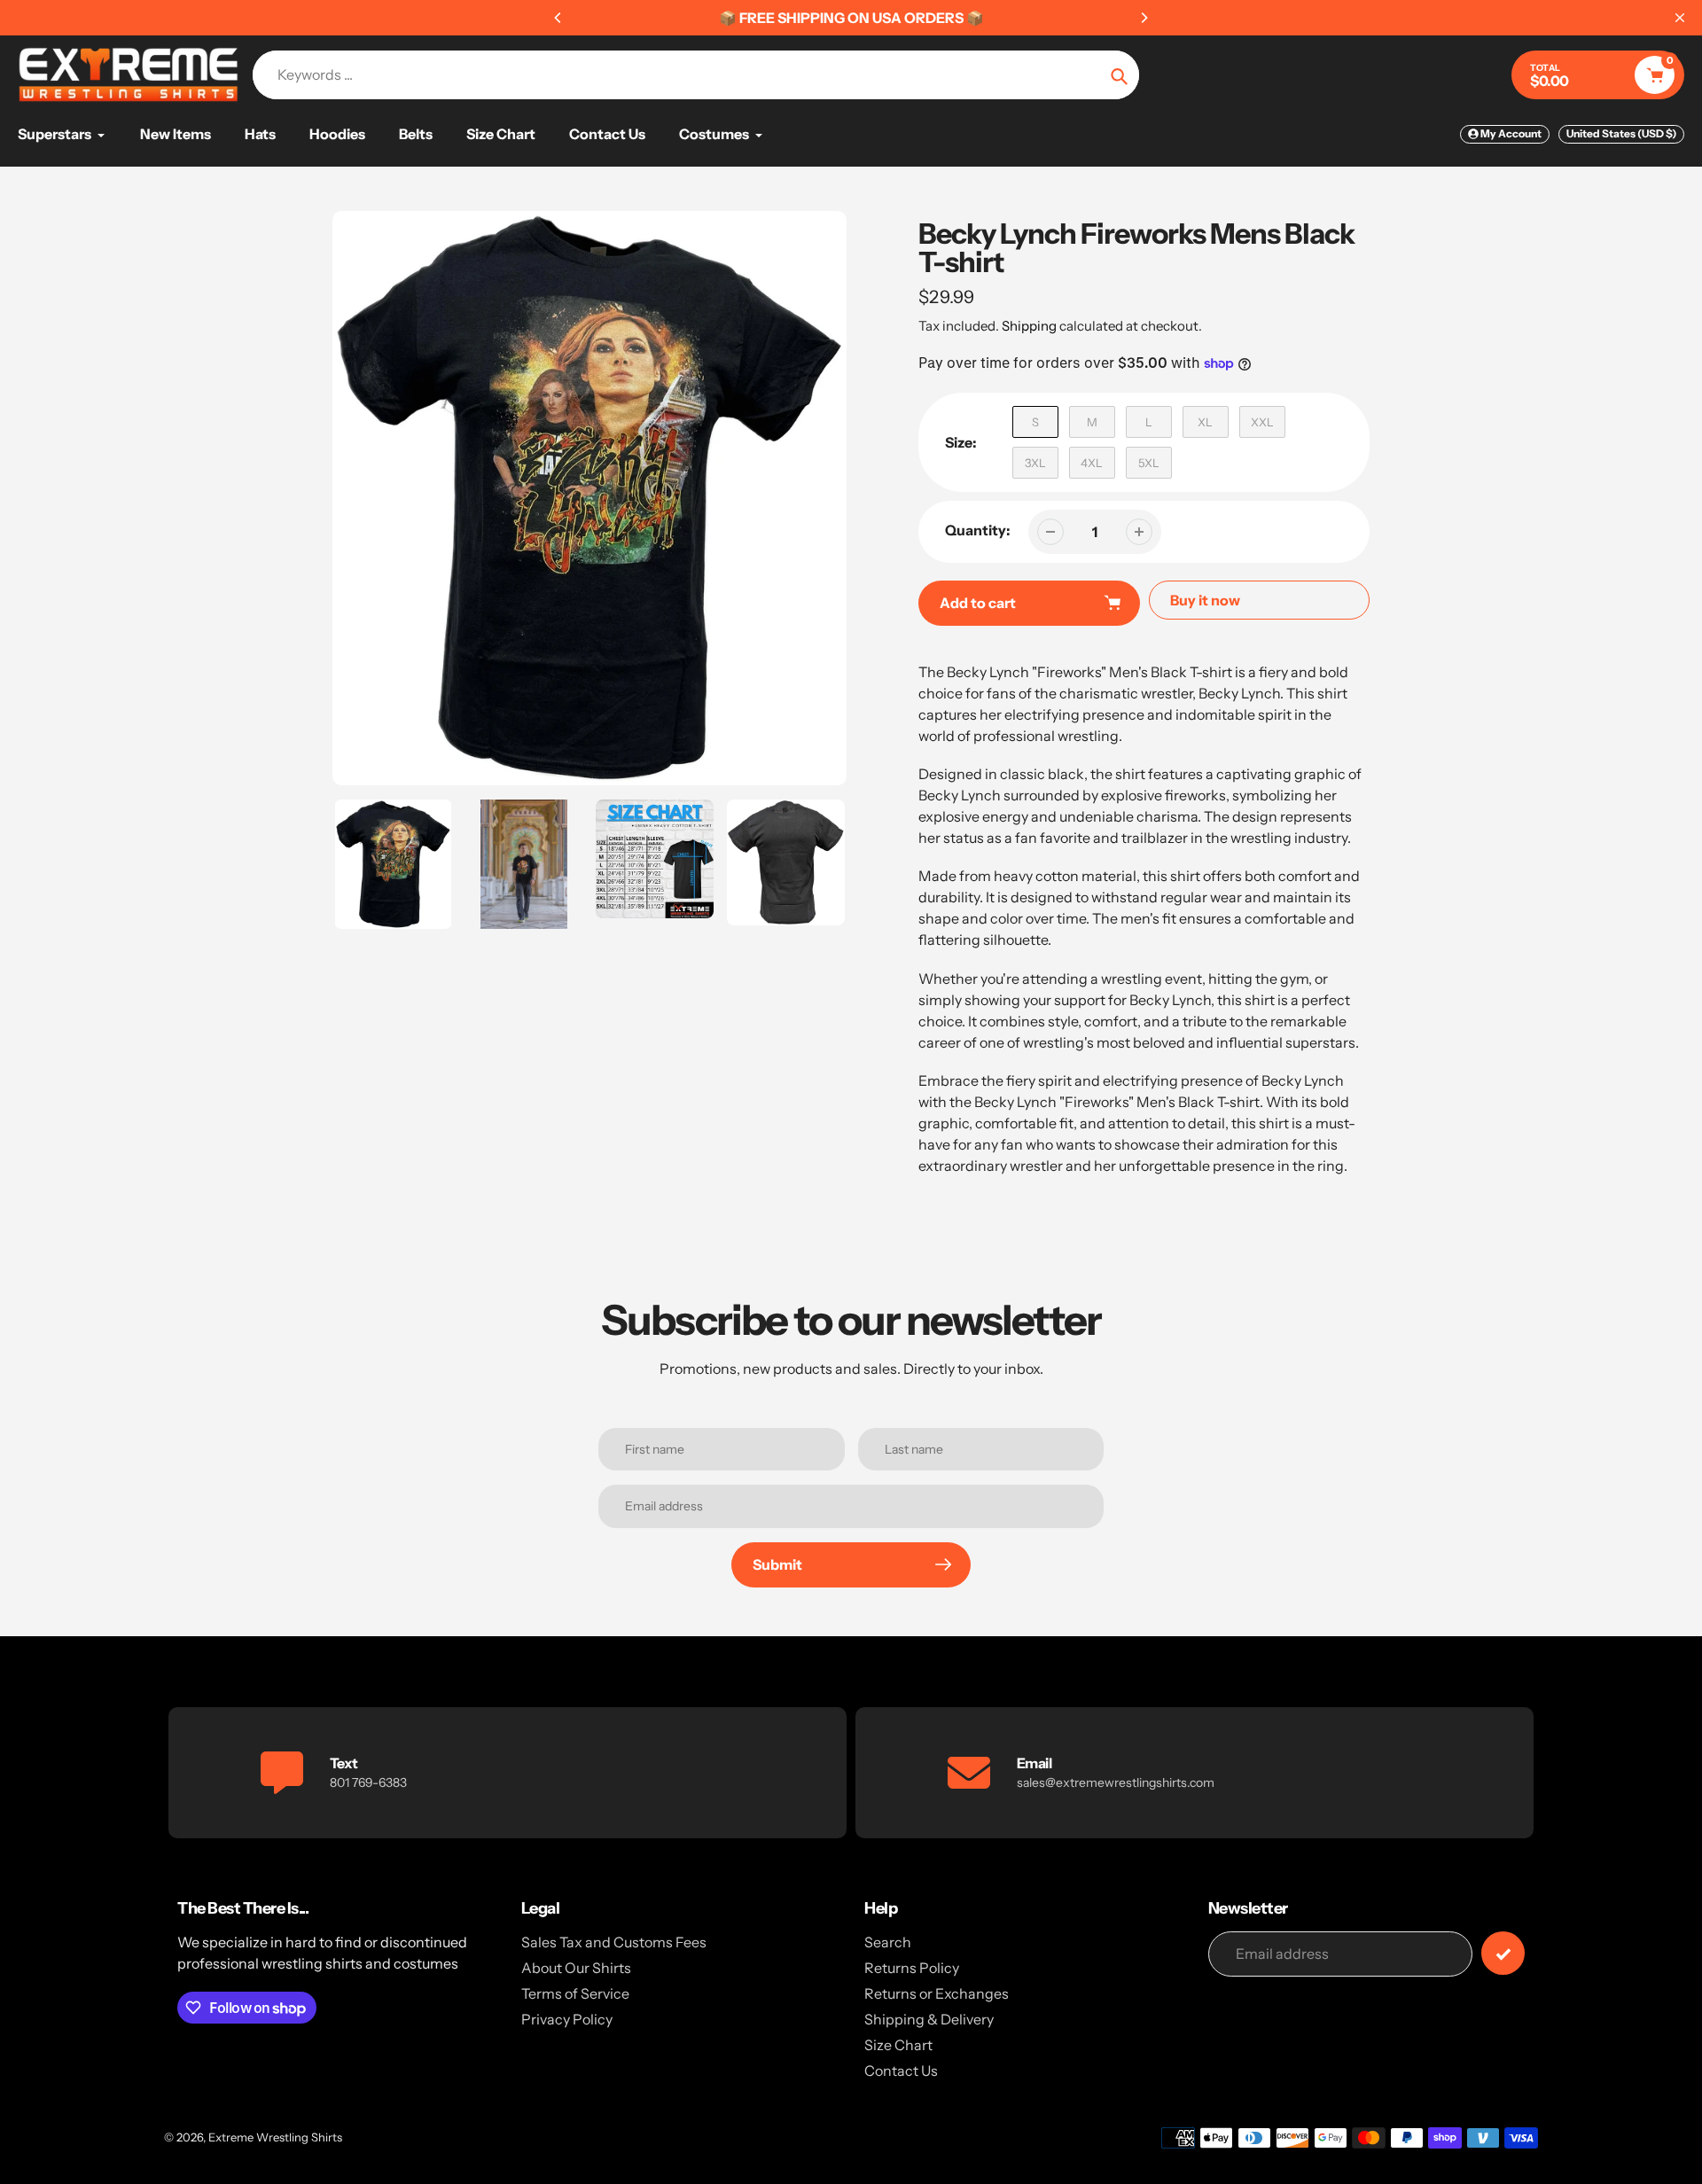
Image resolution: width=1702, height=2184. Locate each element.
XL (1205, 422)
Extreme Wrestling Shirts (275, 2137)
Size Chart (898, 2045)
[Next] (1144, 18)
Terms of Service (575, 1993)
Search (888, 1942)
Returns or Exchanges (937, 1993)
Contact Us (901, 2071)
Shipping (1029, 326)
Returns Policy (912, 1968)
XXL (1262, 422)
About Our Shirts (576, 1968)
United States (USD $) (1621, 133)
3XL (1035, 463)
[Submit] (1503, 1953)
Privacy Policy (567, 2019)
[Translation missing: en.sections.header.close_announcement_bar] (1680, 18)
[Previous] (558, 18)
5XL (1149, 463)
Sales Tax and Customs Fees (614, 1942)
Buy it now (1205, 600)
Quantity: (978, 530)
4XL (1092, 463)
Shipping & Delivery (929, 2019)
